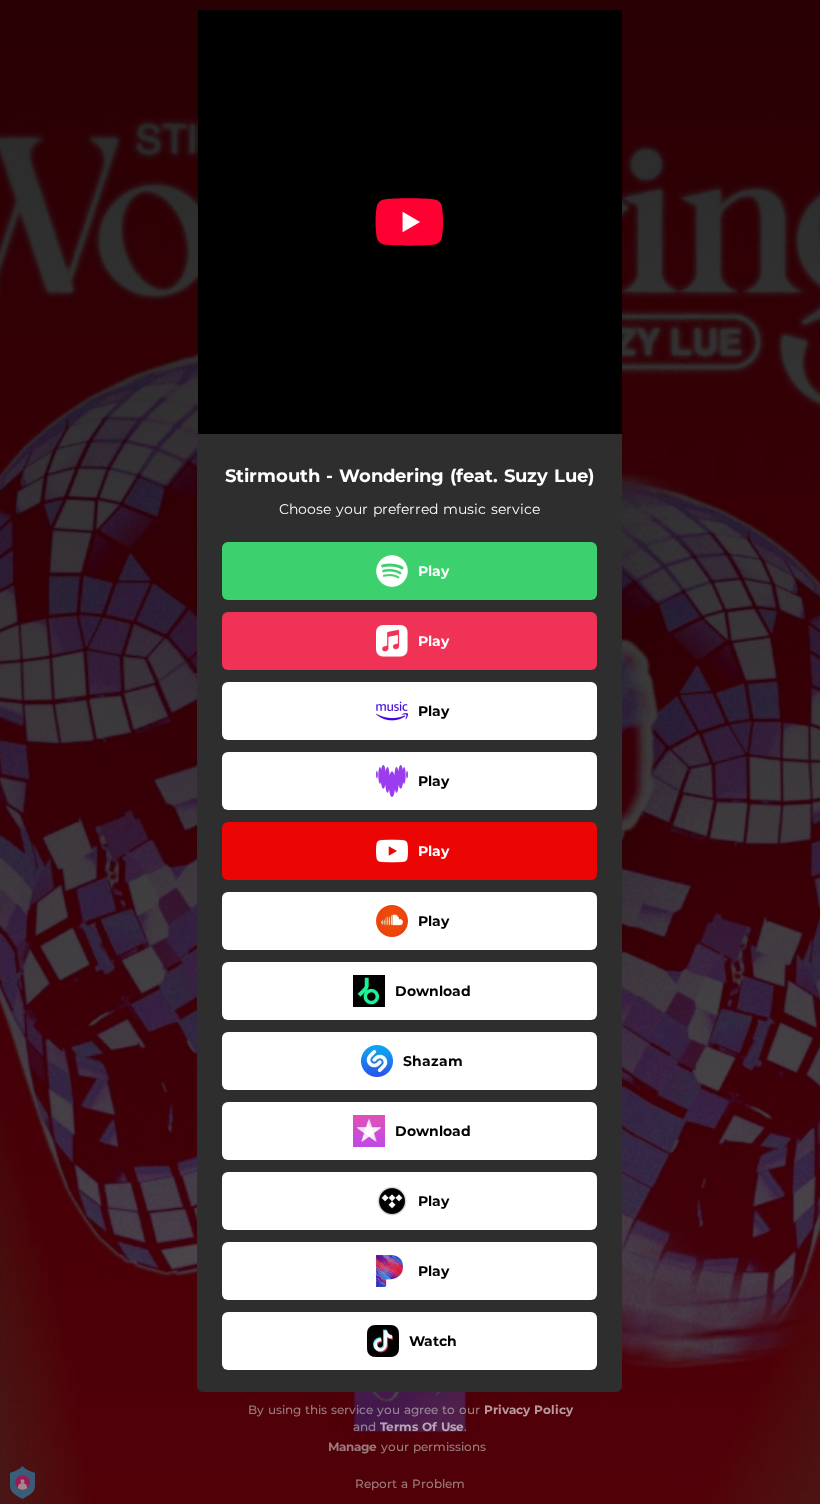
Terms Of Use (422, 1426)
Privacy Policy (528, 1409)
